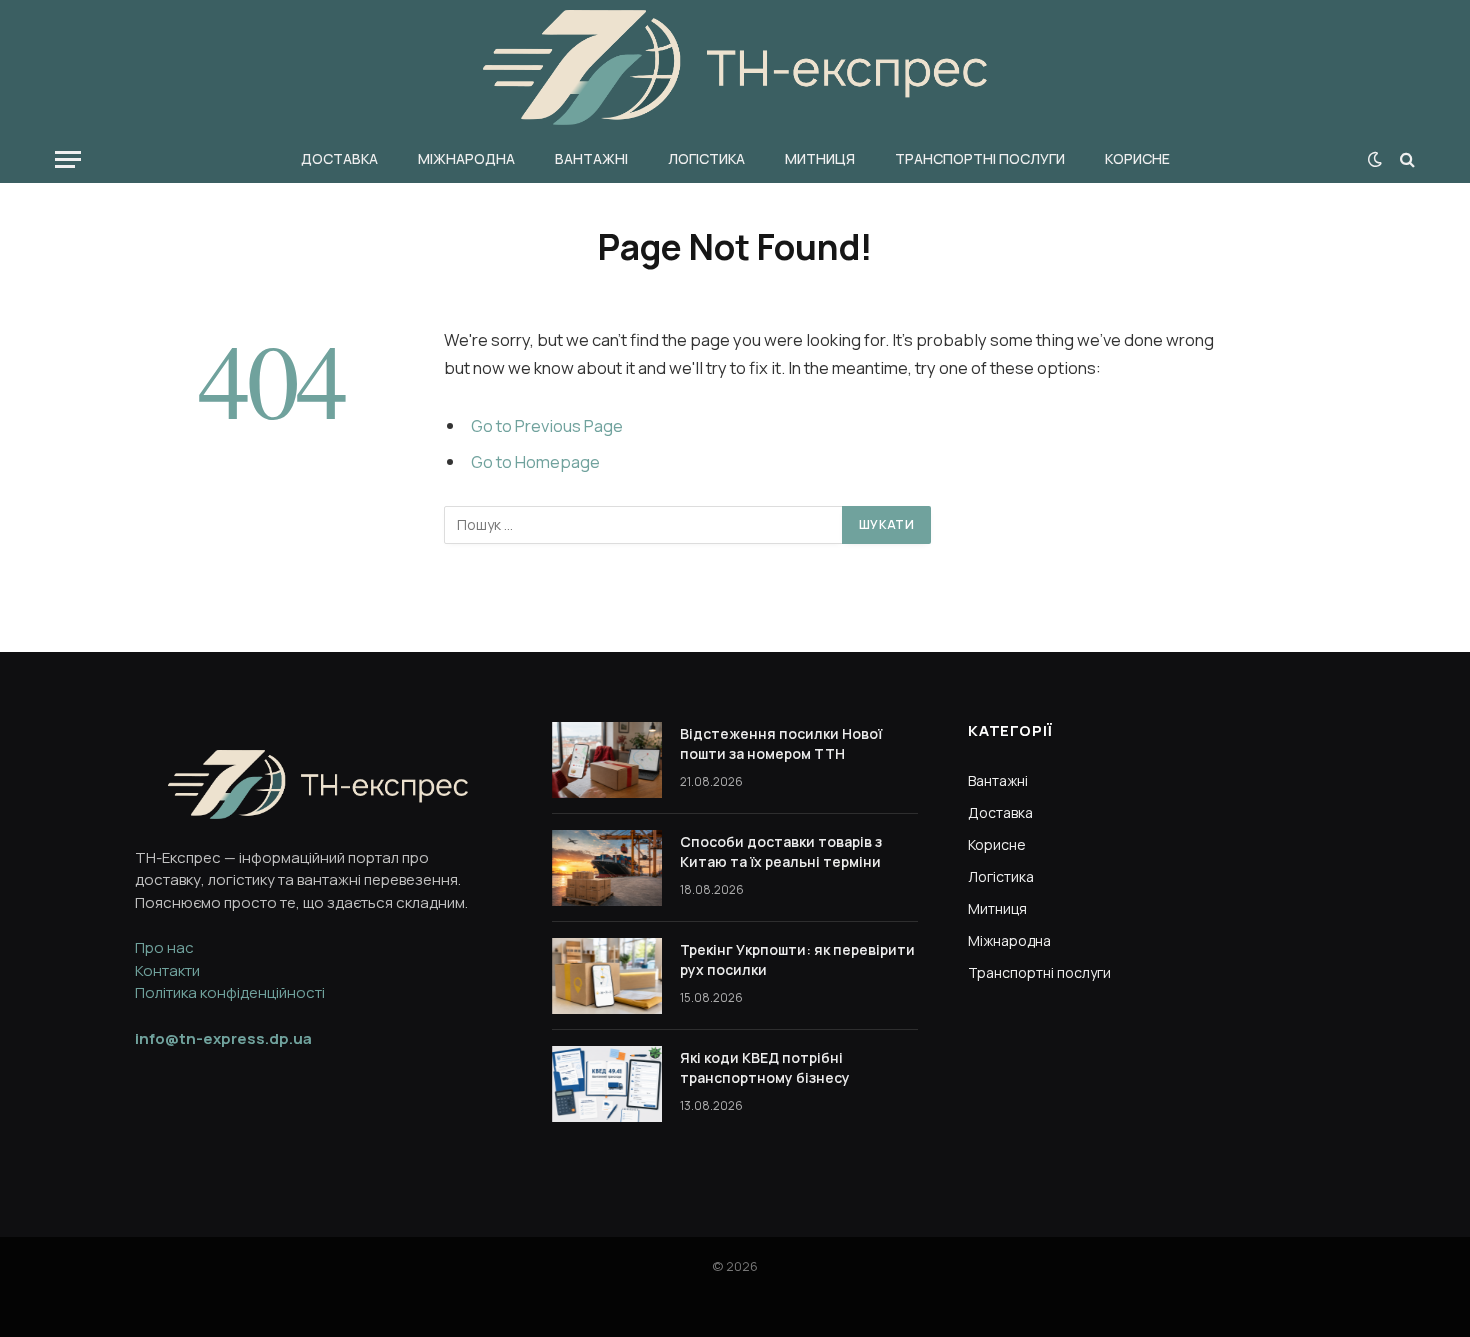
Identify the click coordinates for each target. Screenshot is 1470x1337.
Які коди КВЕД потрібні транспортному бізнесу (765, 1067)
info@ (223, 1038)
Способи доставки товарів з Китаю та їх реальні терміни (781, 851)
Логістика (706, 158)
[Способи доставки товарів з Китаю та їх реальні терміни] (607, 868)
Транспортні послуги (980, 158)
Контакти (167, 970)
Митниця (820, 158)
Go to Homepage (535, 461)
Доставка (339, 158)
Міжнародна (466, 158)
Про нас (164, 947)
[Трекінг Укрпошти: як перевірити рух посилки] (607, 976)
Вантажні (591, 158)
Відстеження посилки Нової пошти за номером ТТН (781, 743)
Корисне (1137, 158)
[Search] (1405, 159)
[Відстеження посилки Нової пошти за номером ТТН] (607, 760)
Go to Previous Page (547, 425)
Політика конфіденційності (230, 992)
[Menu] (68, 159)
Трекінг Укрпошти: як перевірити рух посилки (797, 959)
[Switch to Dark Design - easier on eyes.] (1375, 159)
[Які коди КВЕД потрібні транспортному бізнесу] (607, 1084)
